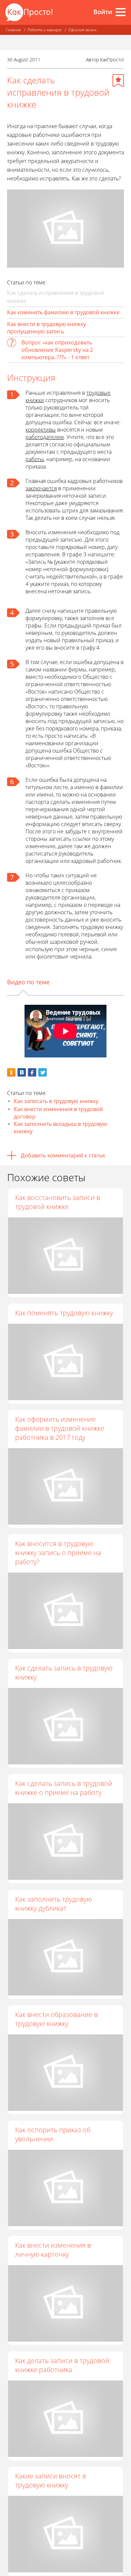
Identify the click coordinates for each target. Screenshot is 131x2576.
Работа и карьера (45, 30)
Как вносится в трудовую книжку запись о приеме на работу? (58, 1553)
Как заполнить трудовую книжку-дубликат (54, 1904)
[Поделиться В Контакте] (22, 1072)
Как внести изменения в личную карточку (53, 2250)
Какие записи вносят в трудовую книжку (51, 2480)
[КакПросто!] (29, 12)
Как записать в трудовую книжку (56, 1101)
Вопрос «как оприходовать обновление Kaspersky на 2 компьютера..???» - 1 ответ (57, 350)
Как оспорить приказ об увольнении (53, 2134)
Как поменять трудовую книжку (64, 1313)
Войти (103, 12)
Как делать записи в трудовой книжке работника (62, 2365)
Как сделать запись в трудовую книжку (64, 1673)
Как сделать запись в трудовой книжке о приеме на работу (64, 1788)
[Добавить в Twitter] (42, 1072)
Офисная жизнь (82, 30)
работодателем (45, 437)
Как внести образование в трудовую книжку (56, 2019)
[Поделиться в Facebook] (32, 1072)
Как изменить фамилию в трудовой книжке (63, 312)
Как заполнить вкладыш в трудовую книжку (60, 1128)
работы (35, 459)
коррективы (41, 430)
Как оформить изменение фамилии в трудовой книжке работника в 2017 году (60, 1428)
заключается (41, 488)
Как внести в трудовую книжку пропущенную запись (47, 328)
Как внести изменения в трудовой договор (58, 1113)
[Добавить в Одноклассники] (11, 1072)
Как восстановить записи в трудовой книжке (58, 1202)
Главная (13, 30)
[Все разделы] (121, 12)
